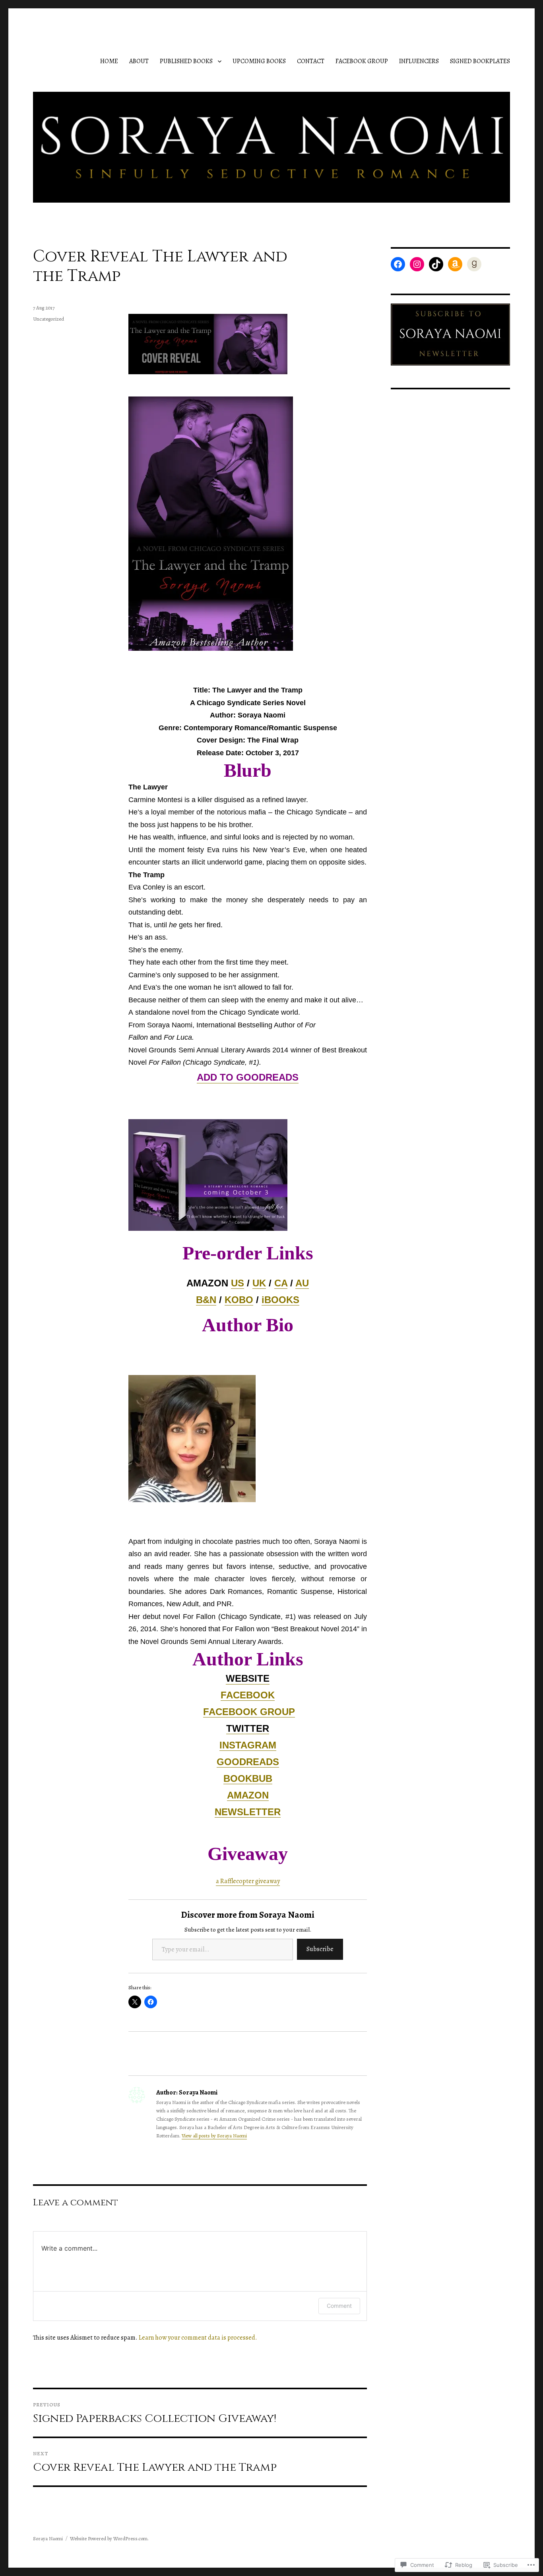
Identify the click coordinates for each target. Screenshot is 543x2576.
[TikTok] (436, 264)
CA (281, 1283)
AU (302, 1283)
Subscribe (320, 1949)
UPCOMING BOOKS (259, 61)
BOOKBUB (248, 1778)
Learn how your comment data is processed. (198, 2338)
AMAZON (248, 1795)
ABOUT (139, 61)
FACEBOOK (248, 1695)
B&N (206, 1300)
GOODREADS (248, 1762)
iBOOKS (280, 1300)
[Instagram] (417, 264)
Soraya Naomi (48, 2538)
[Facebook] (398, 264)
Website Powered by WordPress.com (109, 2538)
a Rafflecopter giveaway (248, 1881)
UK (259, 1283)
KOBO (239, 1300)
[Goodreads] (474, 264)
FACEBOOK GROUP (362, 61)
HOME (109, 61)
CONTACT (311, 61)
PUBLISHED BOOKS (186, 61)
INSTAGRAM (248, 1745)
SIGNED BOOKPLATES (480, 61)
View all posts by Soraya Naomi (214, 2136)
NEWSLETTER (248, 1812)
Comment (339, 2306)
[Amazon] (455, 264)
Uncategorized (48, 319)
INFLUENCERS (419, 61)
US (238, 1283)
